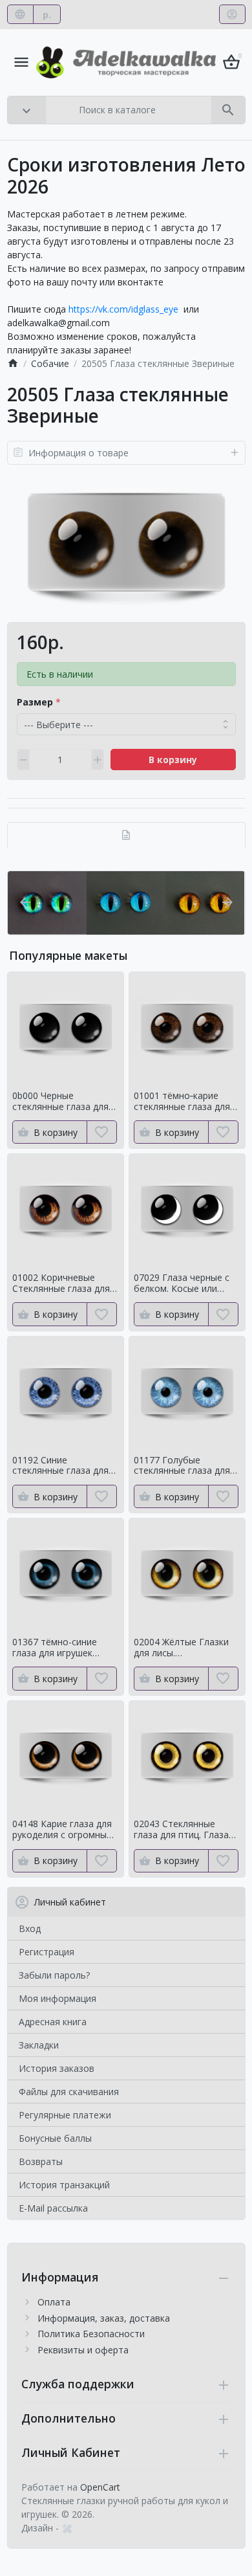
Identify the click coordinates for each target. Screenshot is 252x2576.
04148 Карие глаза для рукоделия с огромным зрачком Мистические (63, 1830)
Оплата (54, 2302)
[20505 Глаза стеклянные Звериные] (126, 543)
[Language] (20, 14)
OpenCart (100, 2487)
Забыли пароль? (54, 1975)
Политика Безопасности (91, 2334)
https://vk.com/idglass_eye (123, 309)
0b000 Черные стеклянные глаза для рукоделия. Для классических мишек (60, 1102)
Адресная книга (53, 2022)
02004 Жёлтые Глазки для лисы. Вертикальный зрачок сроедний (182, 1648)
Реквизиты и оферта (83, 2350)
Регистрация (47, 1952)
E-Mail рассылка (53, 2208)
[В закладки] (102, 1132)
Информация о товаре (79, 453)
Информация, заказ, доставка (104, 2318)
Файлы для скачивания (69, 2092)
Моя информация (58, 1998)
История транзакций (64, 2185)
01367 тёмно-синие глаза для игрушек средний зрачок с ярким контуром (65, 1648)
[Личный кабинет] (232, 14)
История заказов (57, 2068)
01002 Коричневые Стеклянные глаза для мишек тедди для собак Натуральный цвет (64, 1283)
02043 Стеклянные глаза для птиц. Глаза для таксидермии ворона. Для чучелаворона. (181, 1830)
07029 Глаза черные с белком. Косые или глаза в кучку (182, 1283)
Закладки (39, 2045)
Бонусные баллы (55, 2138)
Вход (30, 1928)
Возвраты (41, 2161)
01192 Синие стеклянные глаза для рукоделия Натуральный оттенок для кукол (61, 1466)
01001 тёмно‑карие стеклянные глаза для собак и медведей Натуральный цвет (182, 1102)
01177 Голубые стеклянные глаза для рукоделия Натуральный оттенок (183, 1466)
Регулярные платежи (65, 2115)
